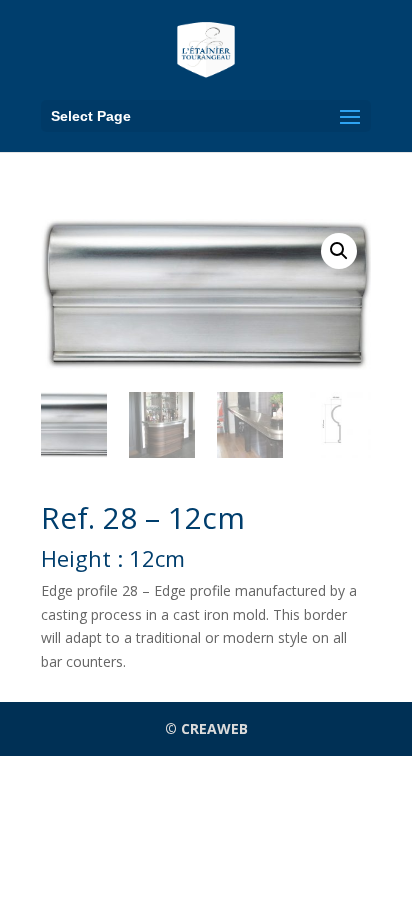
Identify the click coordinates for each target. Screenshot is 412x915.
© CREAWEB (206, 728)
